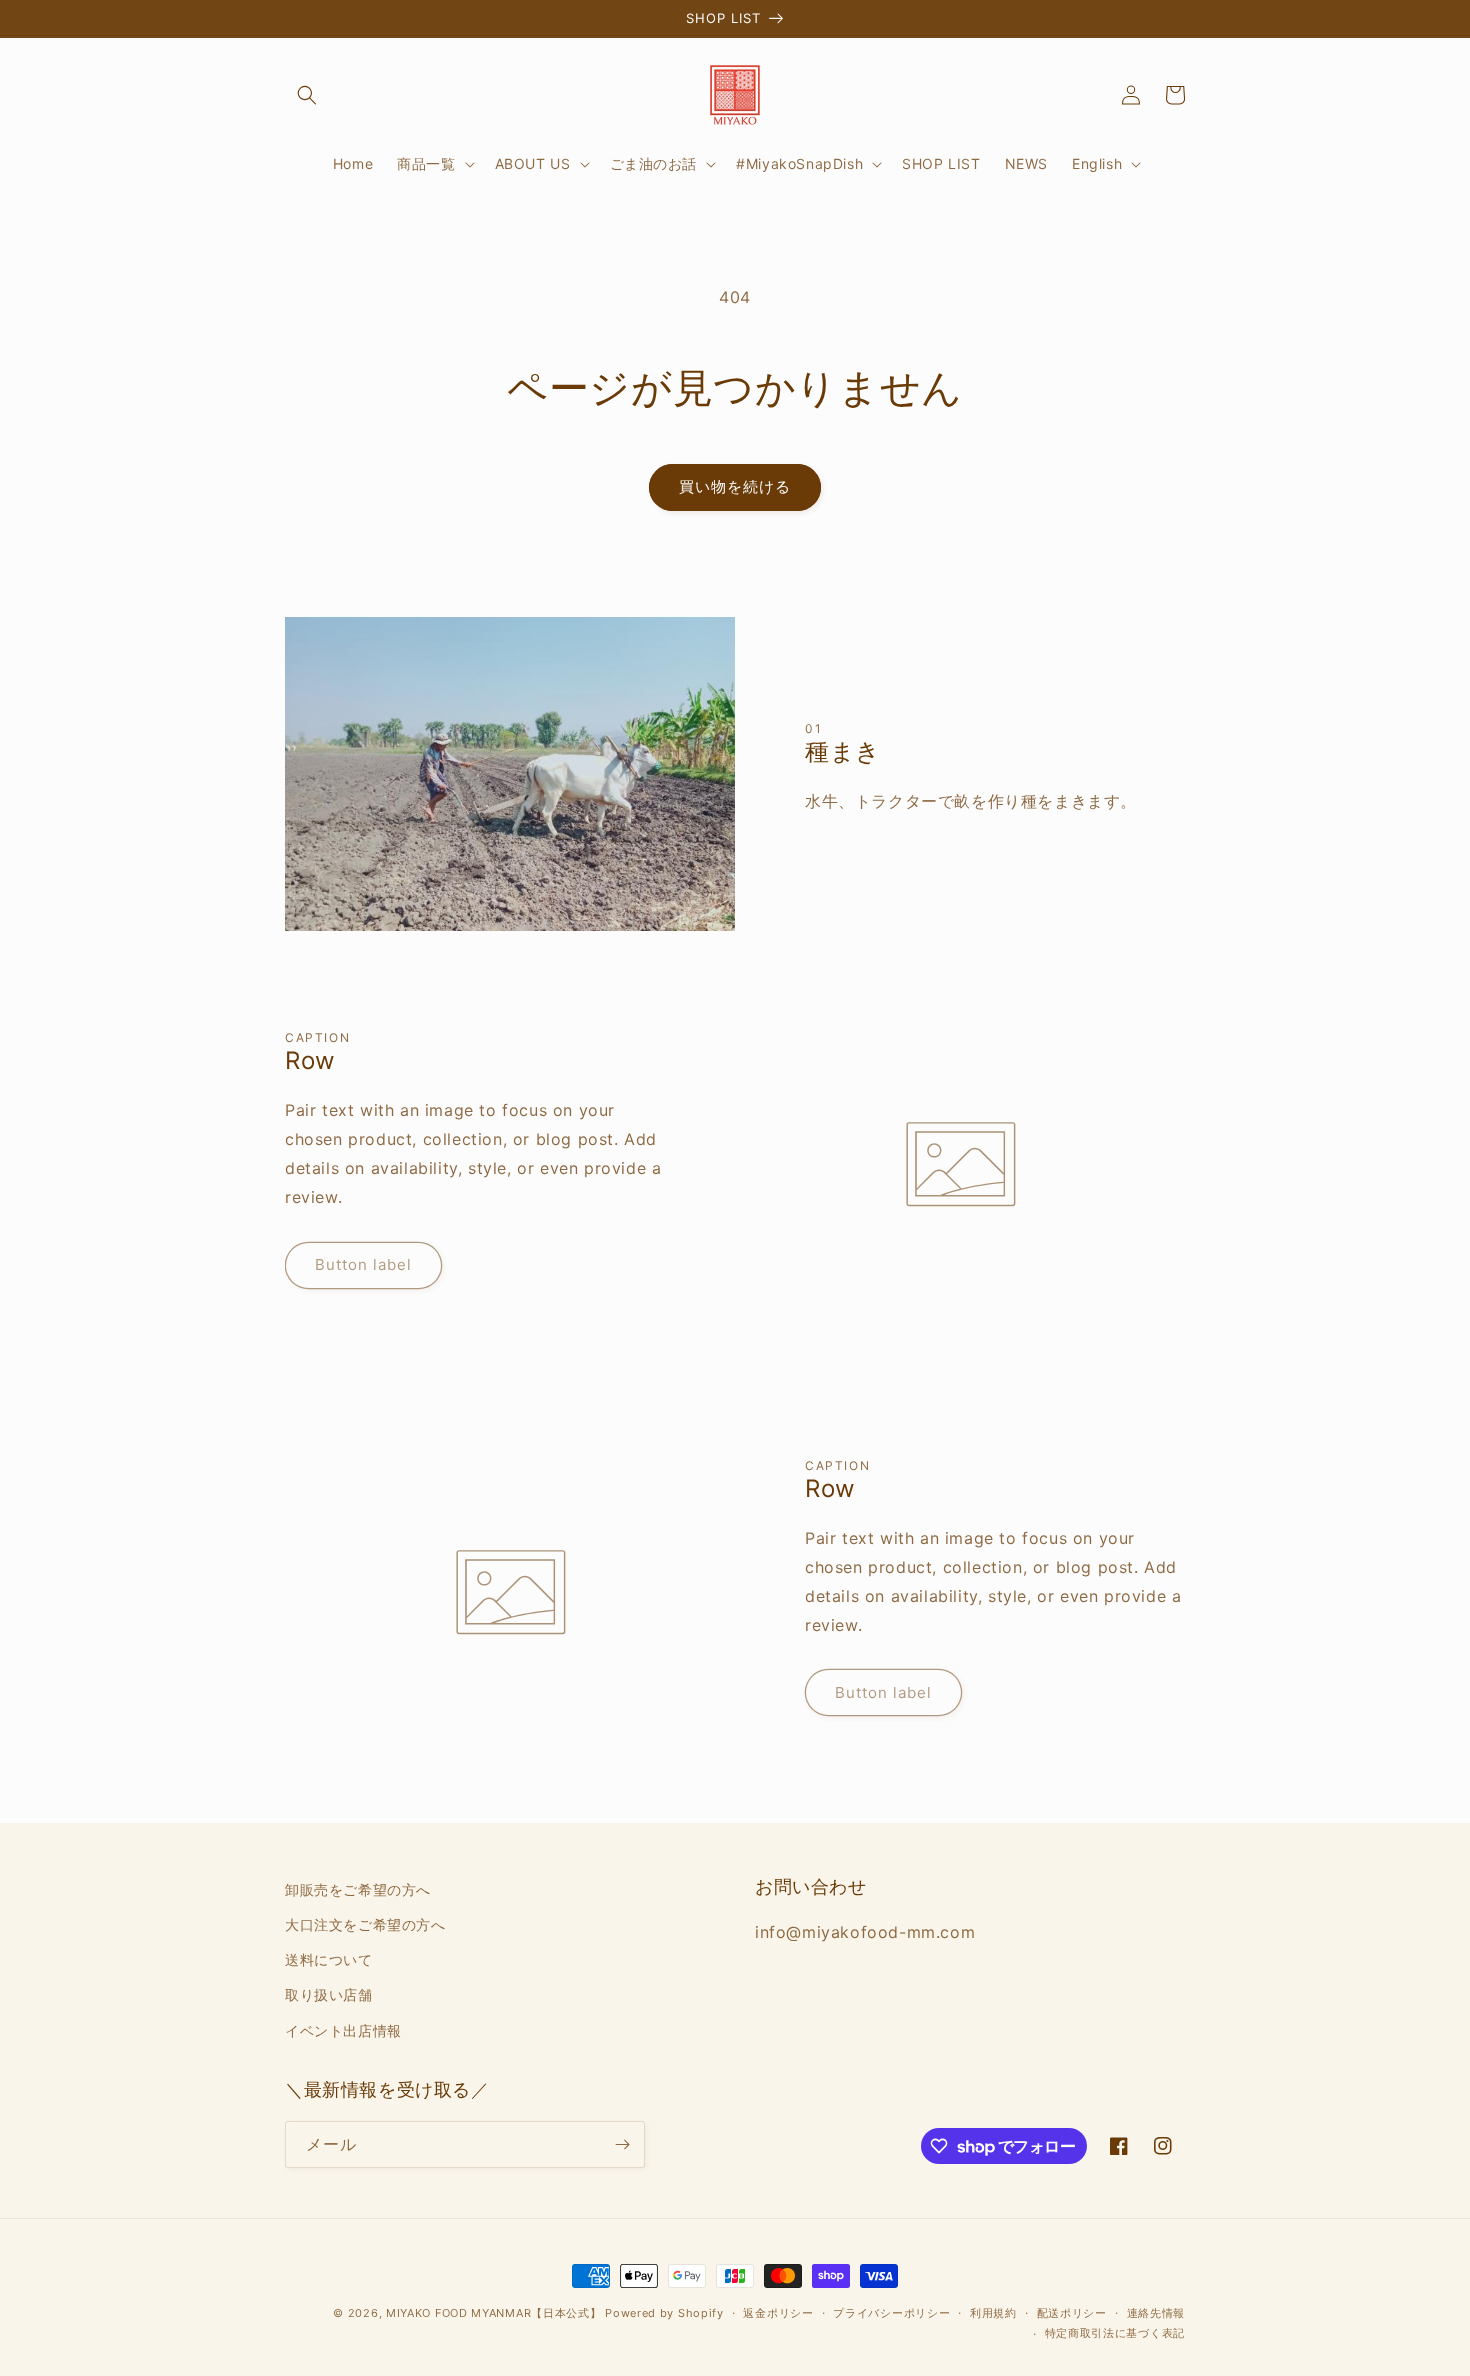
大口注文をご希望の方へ (365, 1924)
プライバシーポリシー (891, 2313)
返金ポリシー (778, 2313)
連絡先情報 (1156, 2313)
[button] (307, 95)
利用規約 (993, 2313)
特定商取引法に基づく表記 (1115, 2333)
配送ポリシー (1072, 2313)
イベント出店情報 (343, 2030)
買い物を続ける (735, 486)
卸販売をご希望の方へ (358, 1889)
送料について (329, 1959)
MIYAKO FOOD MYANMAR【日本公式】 (494, 2313)
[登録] (622, 2144)
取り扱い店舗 (329, 1994)
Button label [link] (363, 1264)
